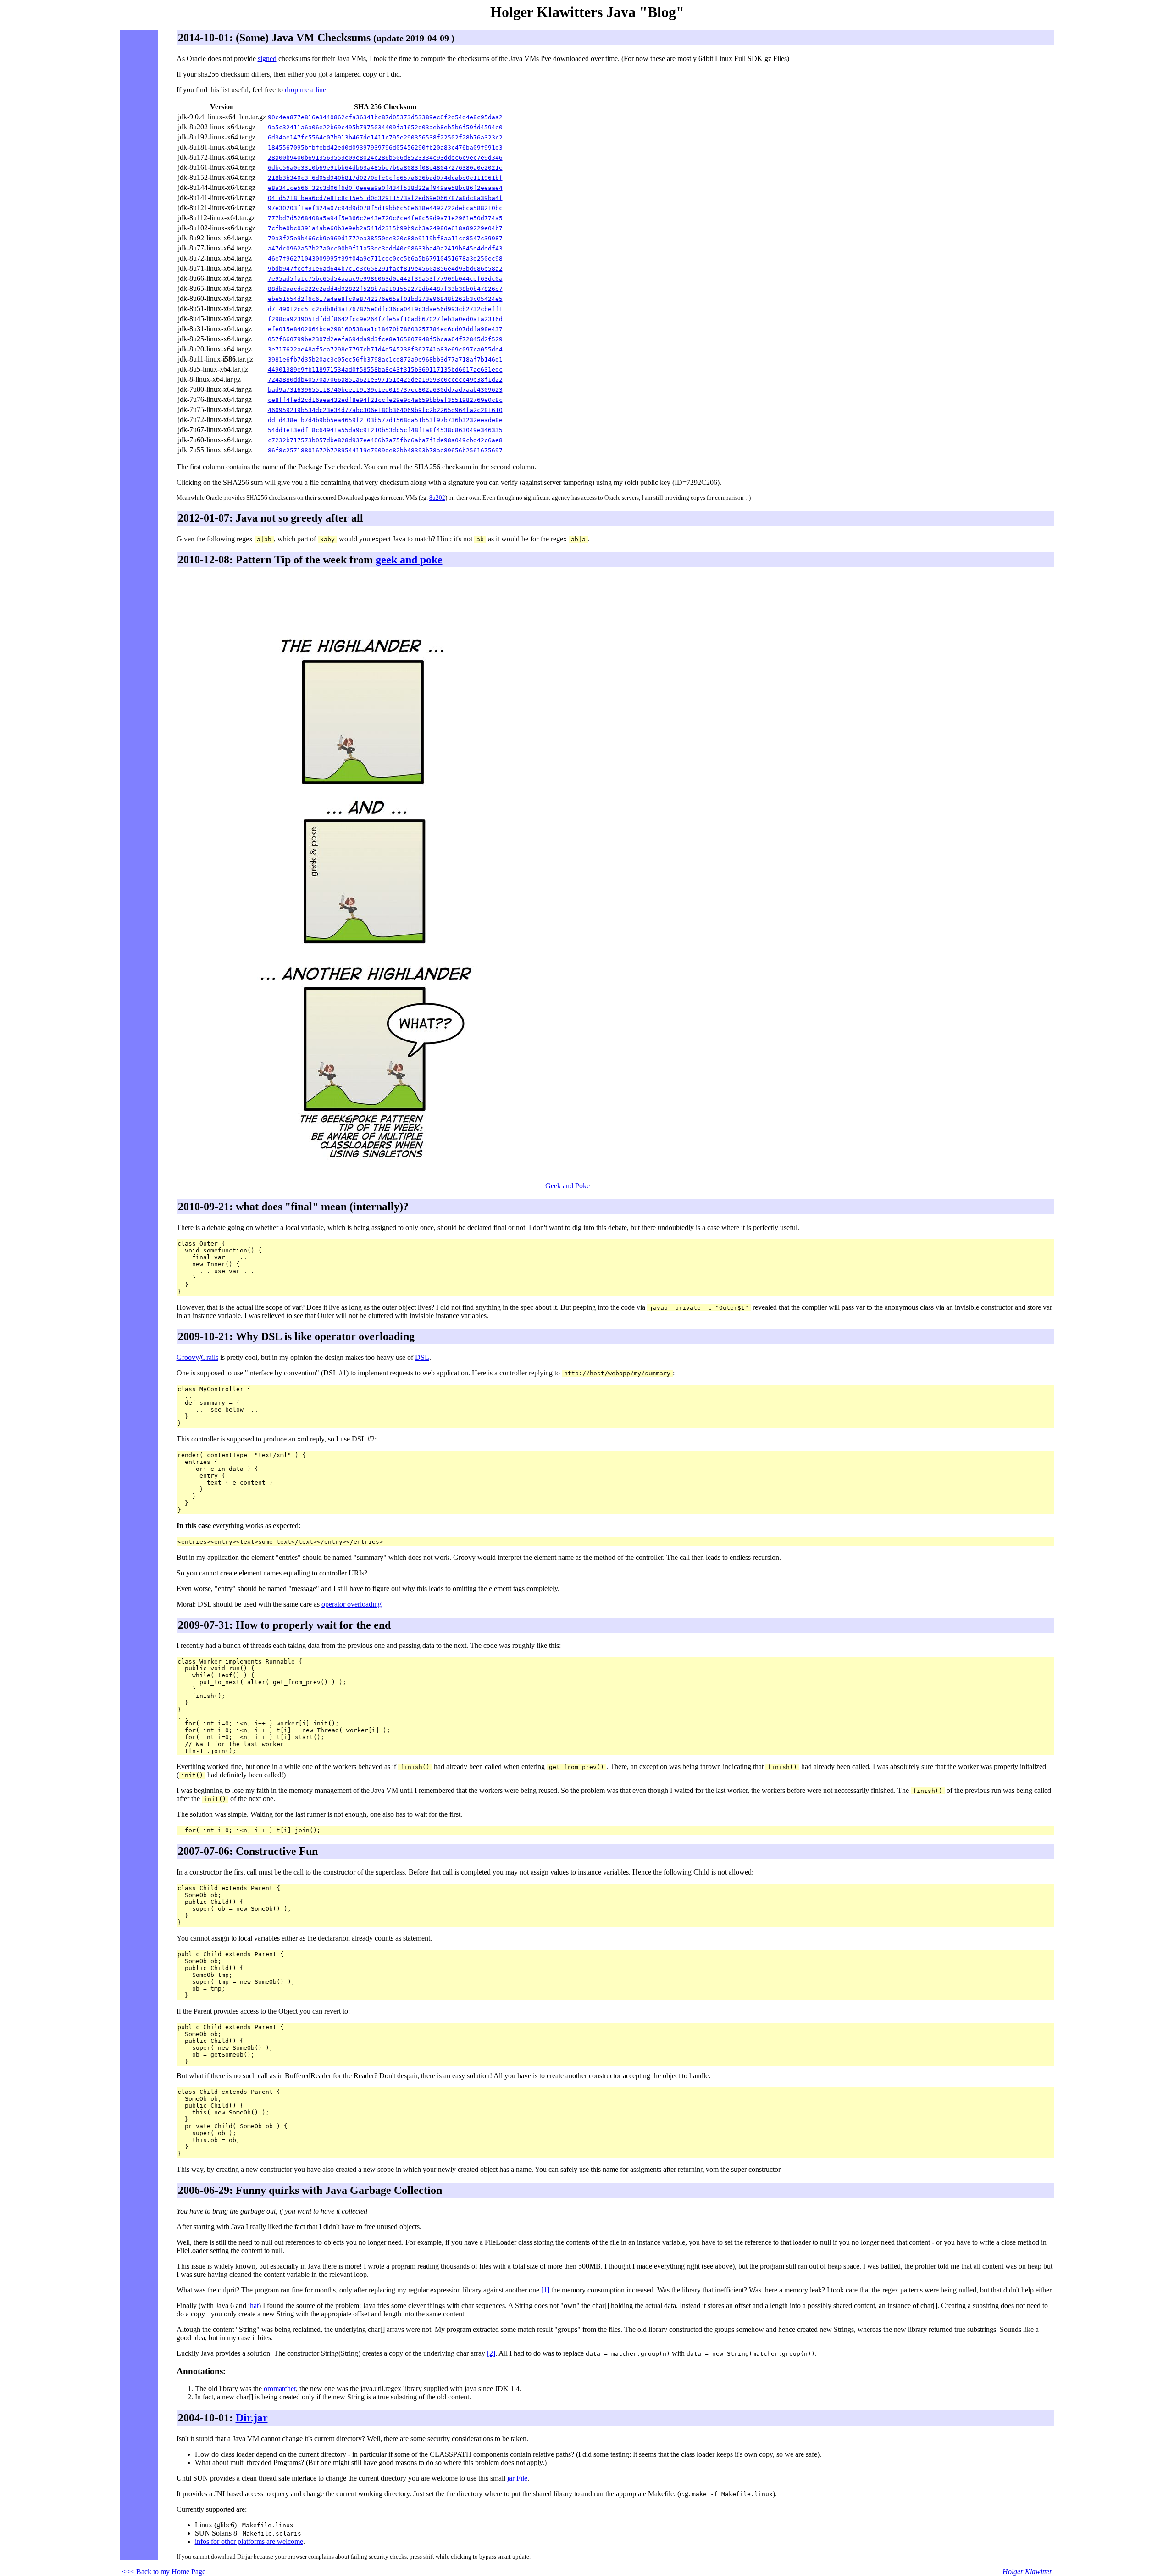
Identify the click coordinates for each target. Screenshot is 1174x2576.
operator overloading (352, 1604)
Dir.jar (252, 2418)
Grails (210, 1357)
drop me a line (305, 90)
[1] (545, 2290)
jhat (253, 2306)
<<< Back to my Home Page (164, 2572)
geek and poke (409, 560)
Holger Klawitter (1027, 2572)
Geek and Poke (568, 1186)
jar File (517, 2478)
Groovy (188, 1357)
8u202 (437, 498)
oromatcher (280, 2389)
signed (267, 58)
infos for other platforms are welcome (249, 2541)
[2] (491, 2353)
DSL (422, 1357)
